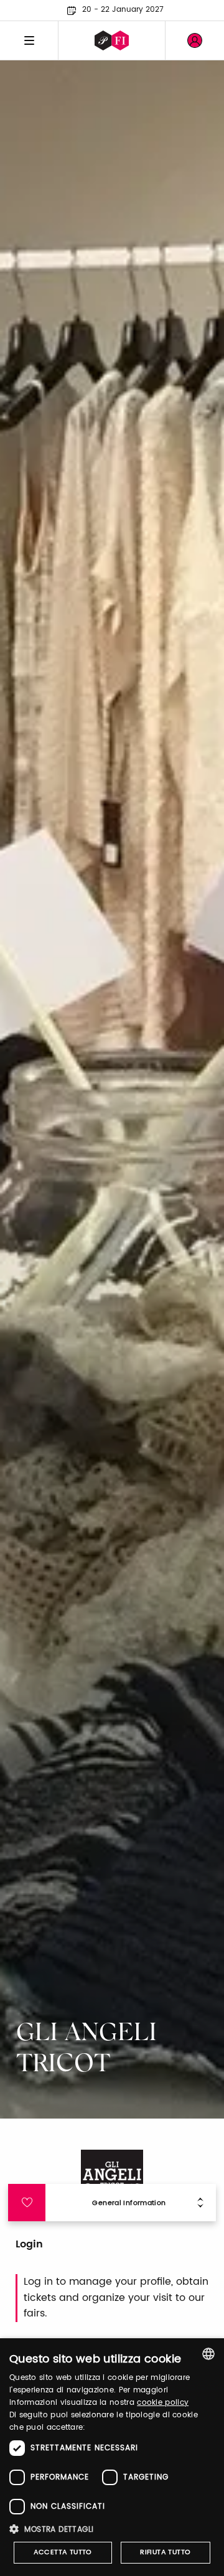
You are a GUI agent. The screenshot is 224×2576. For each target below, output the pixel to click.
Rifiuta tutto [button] (165, 2552)
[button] (112, 2529)
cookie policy (163, 2403)
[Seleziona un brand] (112, 40)
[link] (195, 40)
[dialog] (112, 2457)
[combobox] (208, 2354)
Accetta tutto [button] (63, 2552)
